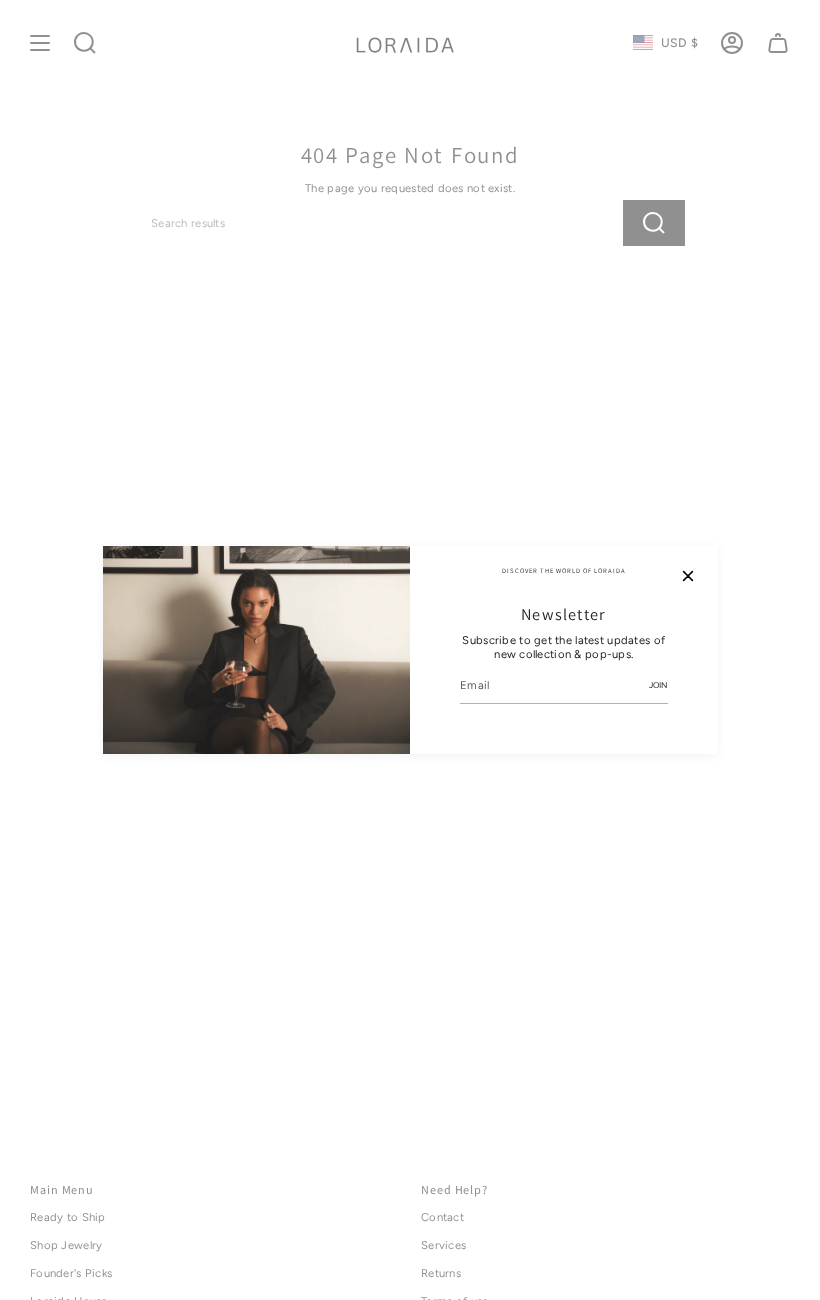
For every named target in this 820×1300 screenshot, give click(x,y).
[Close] (688, 576)
